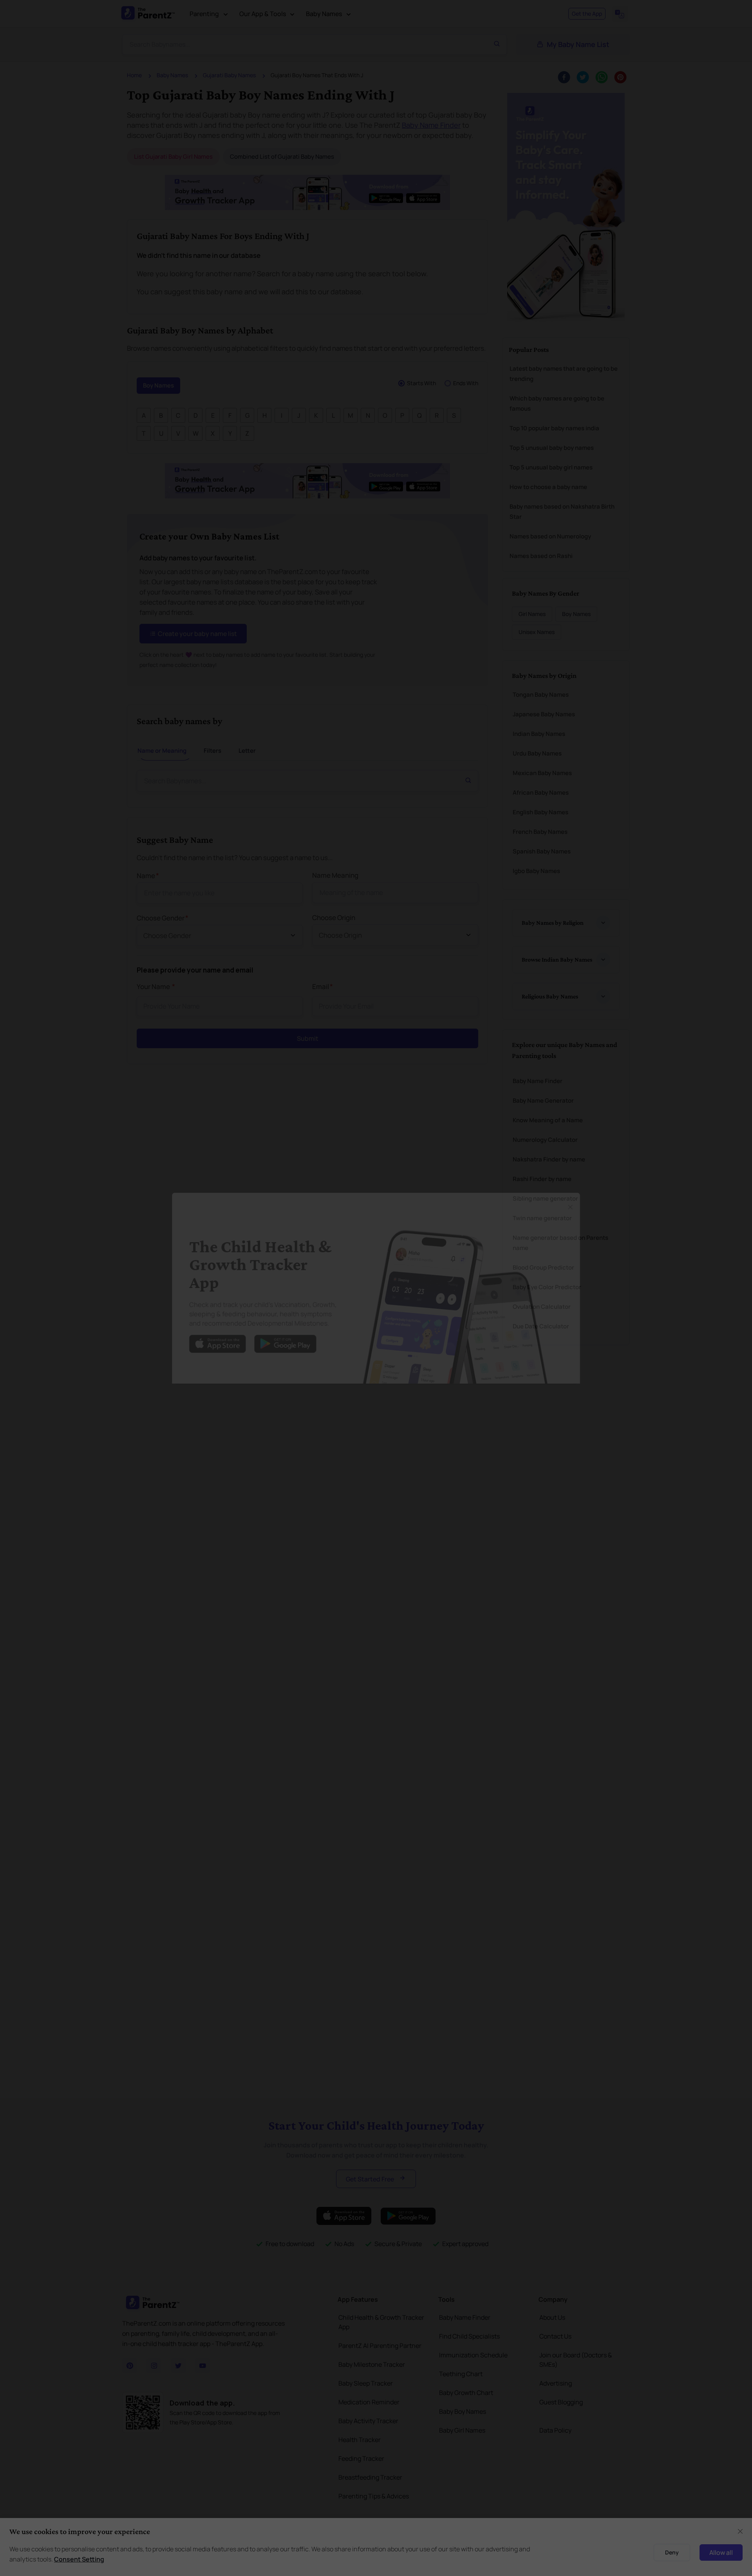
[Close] (589, 1199)
